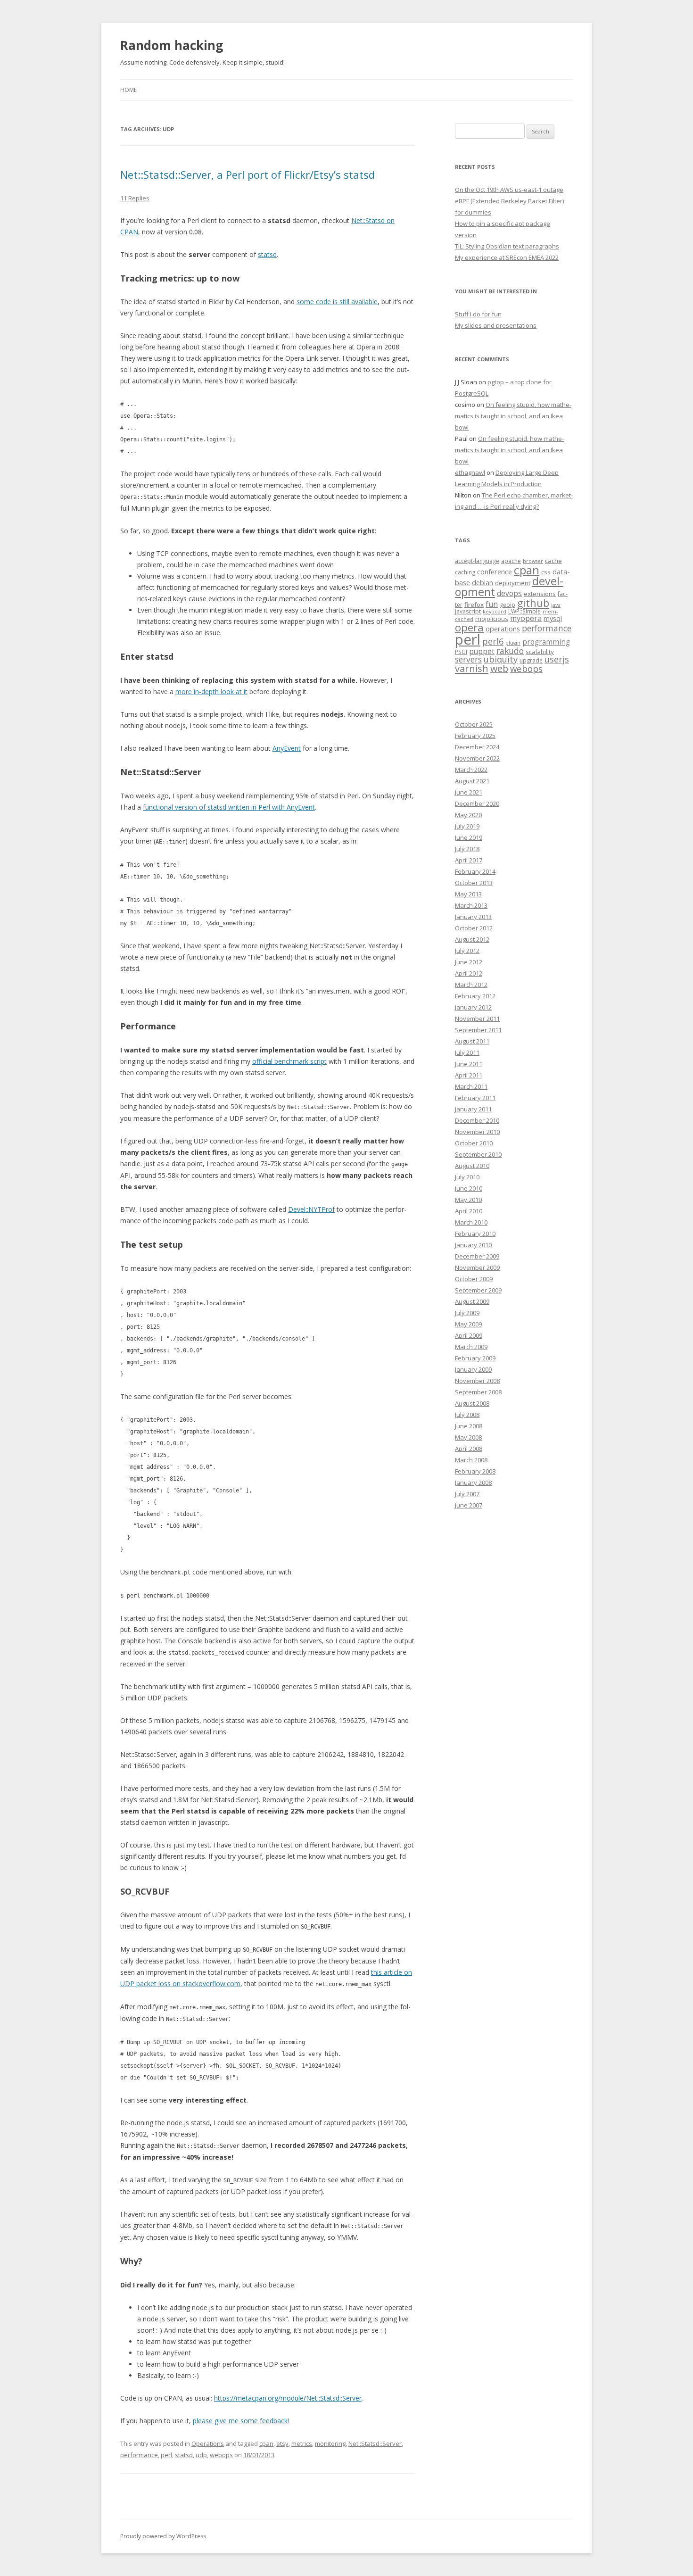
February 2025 (475, 736)
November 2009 (477, 1267)
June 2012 (469, 962)
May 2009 (468, 1324)
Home (128, 90)
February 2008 (475, 1471)
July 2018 (467, 849)
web (499, 668)
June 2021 (469, 792)
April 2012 (469, 973)
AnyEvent (287, 748)
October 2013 (474, 883)
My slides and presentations (496, 325)
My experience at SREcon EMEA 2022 (507, 257)
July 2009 (467, 1313)
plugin (513, 643)
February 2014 (475, 871)
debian (483, 582)
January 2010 (473, 1245)
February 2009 (475, 1358)
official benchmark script (289, 1061)
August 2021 (472, 781)
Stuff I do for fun (478, 314)
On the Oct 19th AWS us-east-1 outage (509, 190)
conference (495, 572)
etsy (282, 2443)
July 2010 (467, 1177)
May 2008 (468, 1437)
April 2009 (469, 1335)
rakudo (510, 651)
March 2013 (471, 905)
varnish (472, 668)
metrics (302, 2443)
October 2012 (474, 928)
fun (492, 604)
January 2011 (473, 1109)
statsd (267, 254)
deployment (513, 583)
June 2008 (469, 1426)
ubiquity (501, 659)
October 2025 (474, 724)
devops (509, 593)
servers (468, 659)
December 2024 (477, 747)
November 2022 (477, 758)
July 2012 (467, 951)
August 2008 (472, 1403)
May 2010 (468, 1200)
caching (465, 572)
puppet (482, 651)
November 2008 (477, 1381)
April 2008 (469, 1449)
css (546, 572)
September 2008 (478, 1392)
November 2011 (477, 1019)
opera (469, 627)
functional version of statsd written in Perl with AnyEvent (229, 807)
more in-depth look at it (211, 692)
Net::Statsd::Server (375, 2443)
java (556, 605)
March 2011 (471, 1086)
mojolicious (492, 619)
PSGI (461, 652)
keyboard (495, 612)
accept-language (477, 561)
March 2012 (471, 985)
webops (221, 2455)
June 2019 (469, 837)
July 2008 (467, 1415)
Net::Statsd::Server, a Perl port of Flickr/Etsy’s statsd (247, 174)
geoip (507, 605)
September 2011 (478, 1030)
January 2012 (473, 1007)
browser (533, 561)
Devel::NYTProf (311, 1209)
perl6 (493, 641)
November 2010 (477, 1132)
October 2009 (474, 1279)
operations (503, 629)
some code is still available (337, 302)
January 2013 (473, 917)
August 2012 (472, 939)
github (533, 603)
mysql (553, 618)
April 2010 (469, 1211)
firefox (474, 605)
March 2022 (471, 770)
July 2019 (467, 826)
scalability (540, 652)
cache (553, 561)
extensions (540, 594)
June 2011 (469, 1064)
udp (201, 2455)
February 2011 (475, 1098)
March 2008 (471, 1460)
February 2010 (475, 1234)
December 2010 (477, 1120)
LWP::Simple (524, 611)
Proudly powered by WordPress (163, 2536)
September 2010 (478, 1154)
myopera (526, 618)
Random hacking (172, 45)
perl (166, 2455)
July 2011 (467, 1052)
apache (511, 561)
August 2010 (472, 1166)
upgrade (531, 660)
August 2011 (472, 1041)
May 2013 (468, 894)
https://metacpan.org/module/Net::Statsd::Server (288, 2398)
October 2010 (474, 1143)
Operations (208, 2443)
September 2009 (478, 1290)
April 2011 (469, 1075)
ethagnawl (470, 472)
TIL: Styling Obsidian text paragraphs (507, 246)
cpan (266, 2443)
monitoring (330, 2443)
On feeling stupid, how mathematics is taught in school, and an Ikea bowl (513, 416)
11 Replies (135, 198)
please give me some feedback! (241, 2421)
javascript (468, 611)
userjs (557, 659)
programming (546, 642)
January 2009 (473, 1369)
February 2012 (475, 996)
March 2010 (471, 1222)
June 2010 (469, 1188)
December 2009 (477, 1256)
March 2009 (471, 1347)
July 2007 (467, 1494)
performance (139, 2455)
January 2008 (473, 1483)
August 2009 (472, 1301)
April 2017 (469, 860)
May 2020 (468, 815)
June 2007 (469, 1505)
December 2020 (477, 803)
